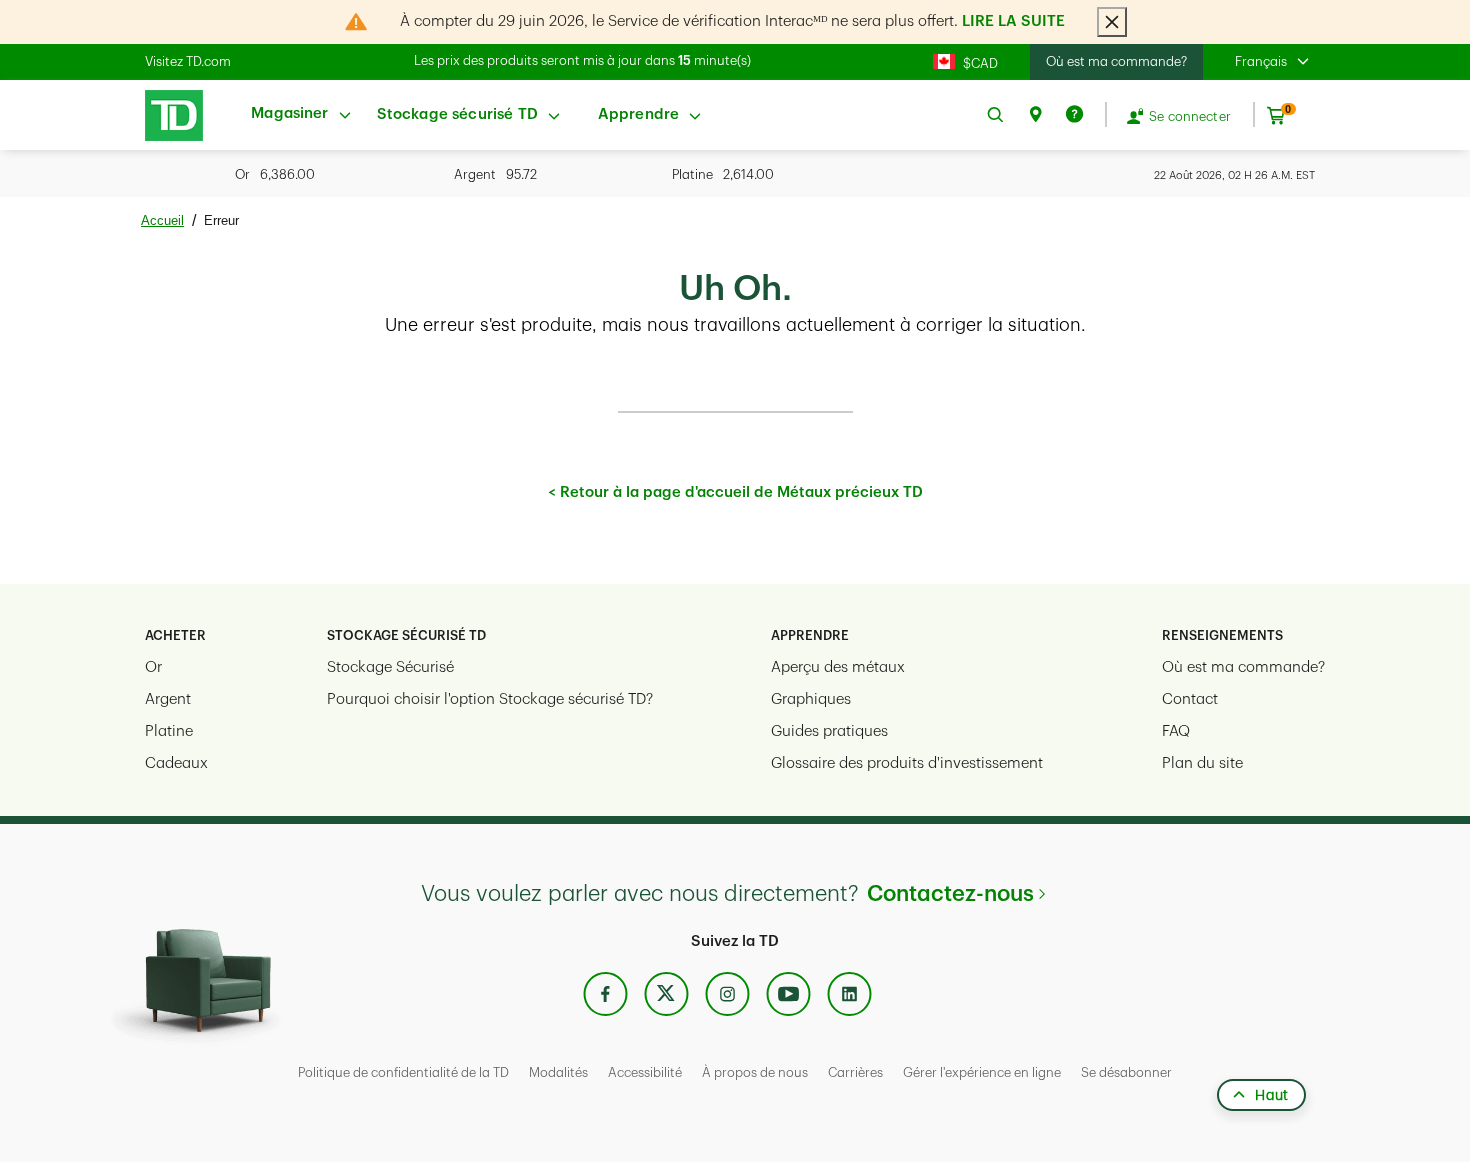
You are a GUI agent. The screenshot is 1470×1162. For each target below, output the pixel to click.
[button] (1280, 62)
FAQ (1176, 731)
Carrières (855, 1072)
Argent (168, 699)
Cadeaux (176, 763)
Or (153, 667)
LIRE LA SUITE (1013, 21)
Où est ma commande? (1116, 61)
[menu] (301, 115)
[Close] (1112, 22)
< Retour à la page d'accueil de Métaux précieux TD (735, 492)
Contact (1190, 699)
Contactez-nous (950, 894)
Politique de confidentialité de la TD (403, 1072)
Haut (1271, 1095)
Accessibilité (645, 1072)
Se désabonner (1126, 1072)
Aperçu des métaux (838, 667)
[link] (169, 115)
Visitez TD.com (188, 61)
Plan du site (1202, 763)
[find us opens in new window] (1035, 115)
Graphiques (811, 699)
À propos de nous (755, 1072)
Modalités (558, 1072)
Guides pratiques (829, 731)
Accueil (162, 220)
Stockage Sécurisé (390, 667)
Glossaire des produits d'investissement (907, 763)
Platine (169, 731)
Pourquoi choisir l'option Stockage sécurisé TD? (490, 699)
